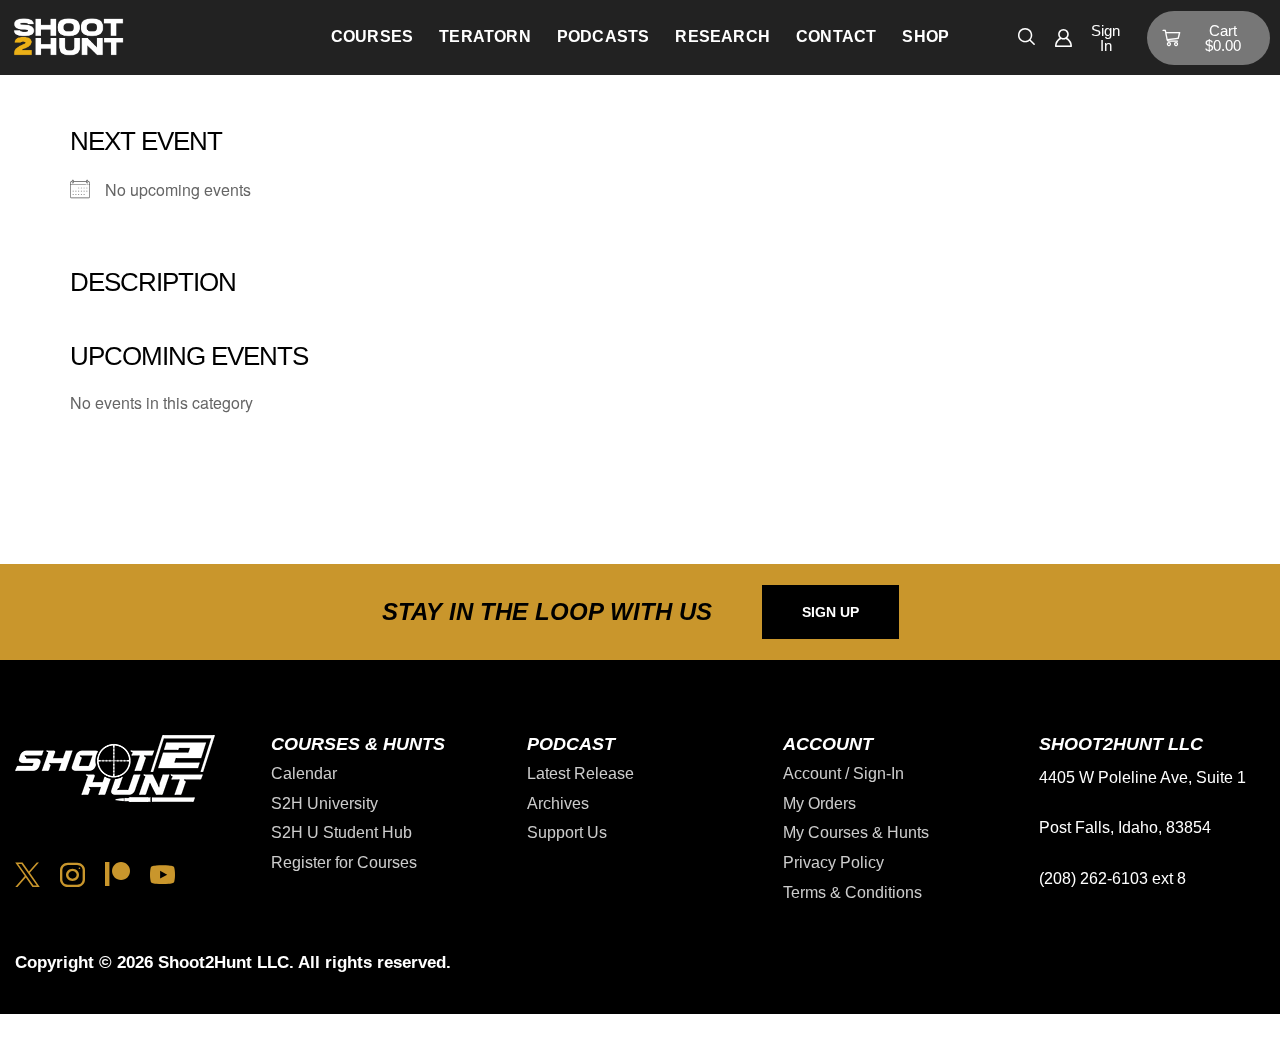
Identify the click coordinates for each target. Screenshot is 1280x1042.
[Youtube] (162, 874)
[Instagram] (72, 874)
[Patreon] (117, 874)
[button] (1026, 35)
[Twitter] (27, 874)
